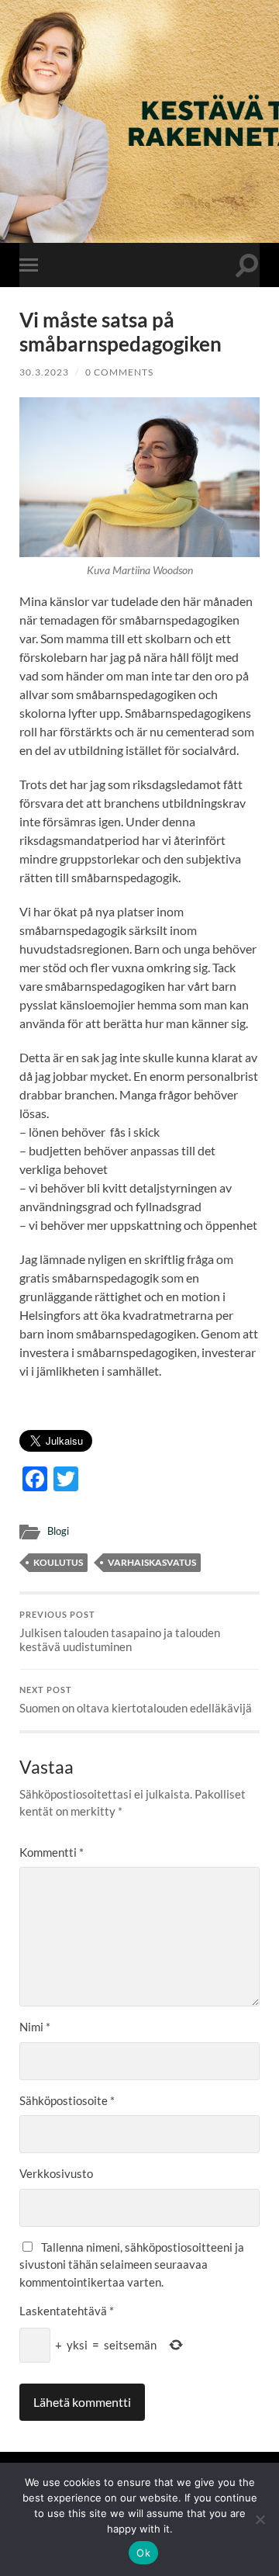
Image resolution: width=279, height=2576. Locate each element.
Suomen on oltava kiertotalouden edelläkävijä (136, 1700)
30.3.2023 (44, 372)
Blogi (58, 1531)
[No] (260, 2519)
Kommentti (52, 1852)
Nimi (35, 2027)
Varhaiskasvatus (152, 1562)
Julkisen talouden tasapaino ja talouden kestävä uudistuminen (120, 1632)
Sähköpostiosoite (67, 2100)
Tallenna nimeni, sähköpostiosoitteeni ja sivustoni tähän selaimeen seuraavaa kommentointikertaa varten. (132, 2264)
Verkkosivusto (56, 2173)
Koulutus (58, 1562)
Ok (143, 2553)
